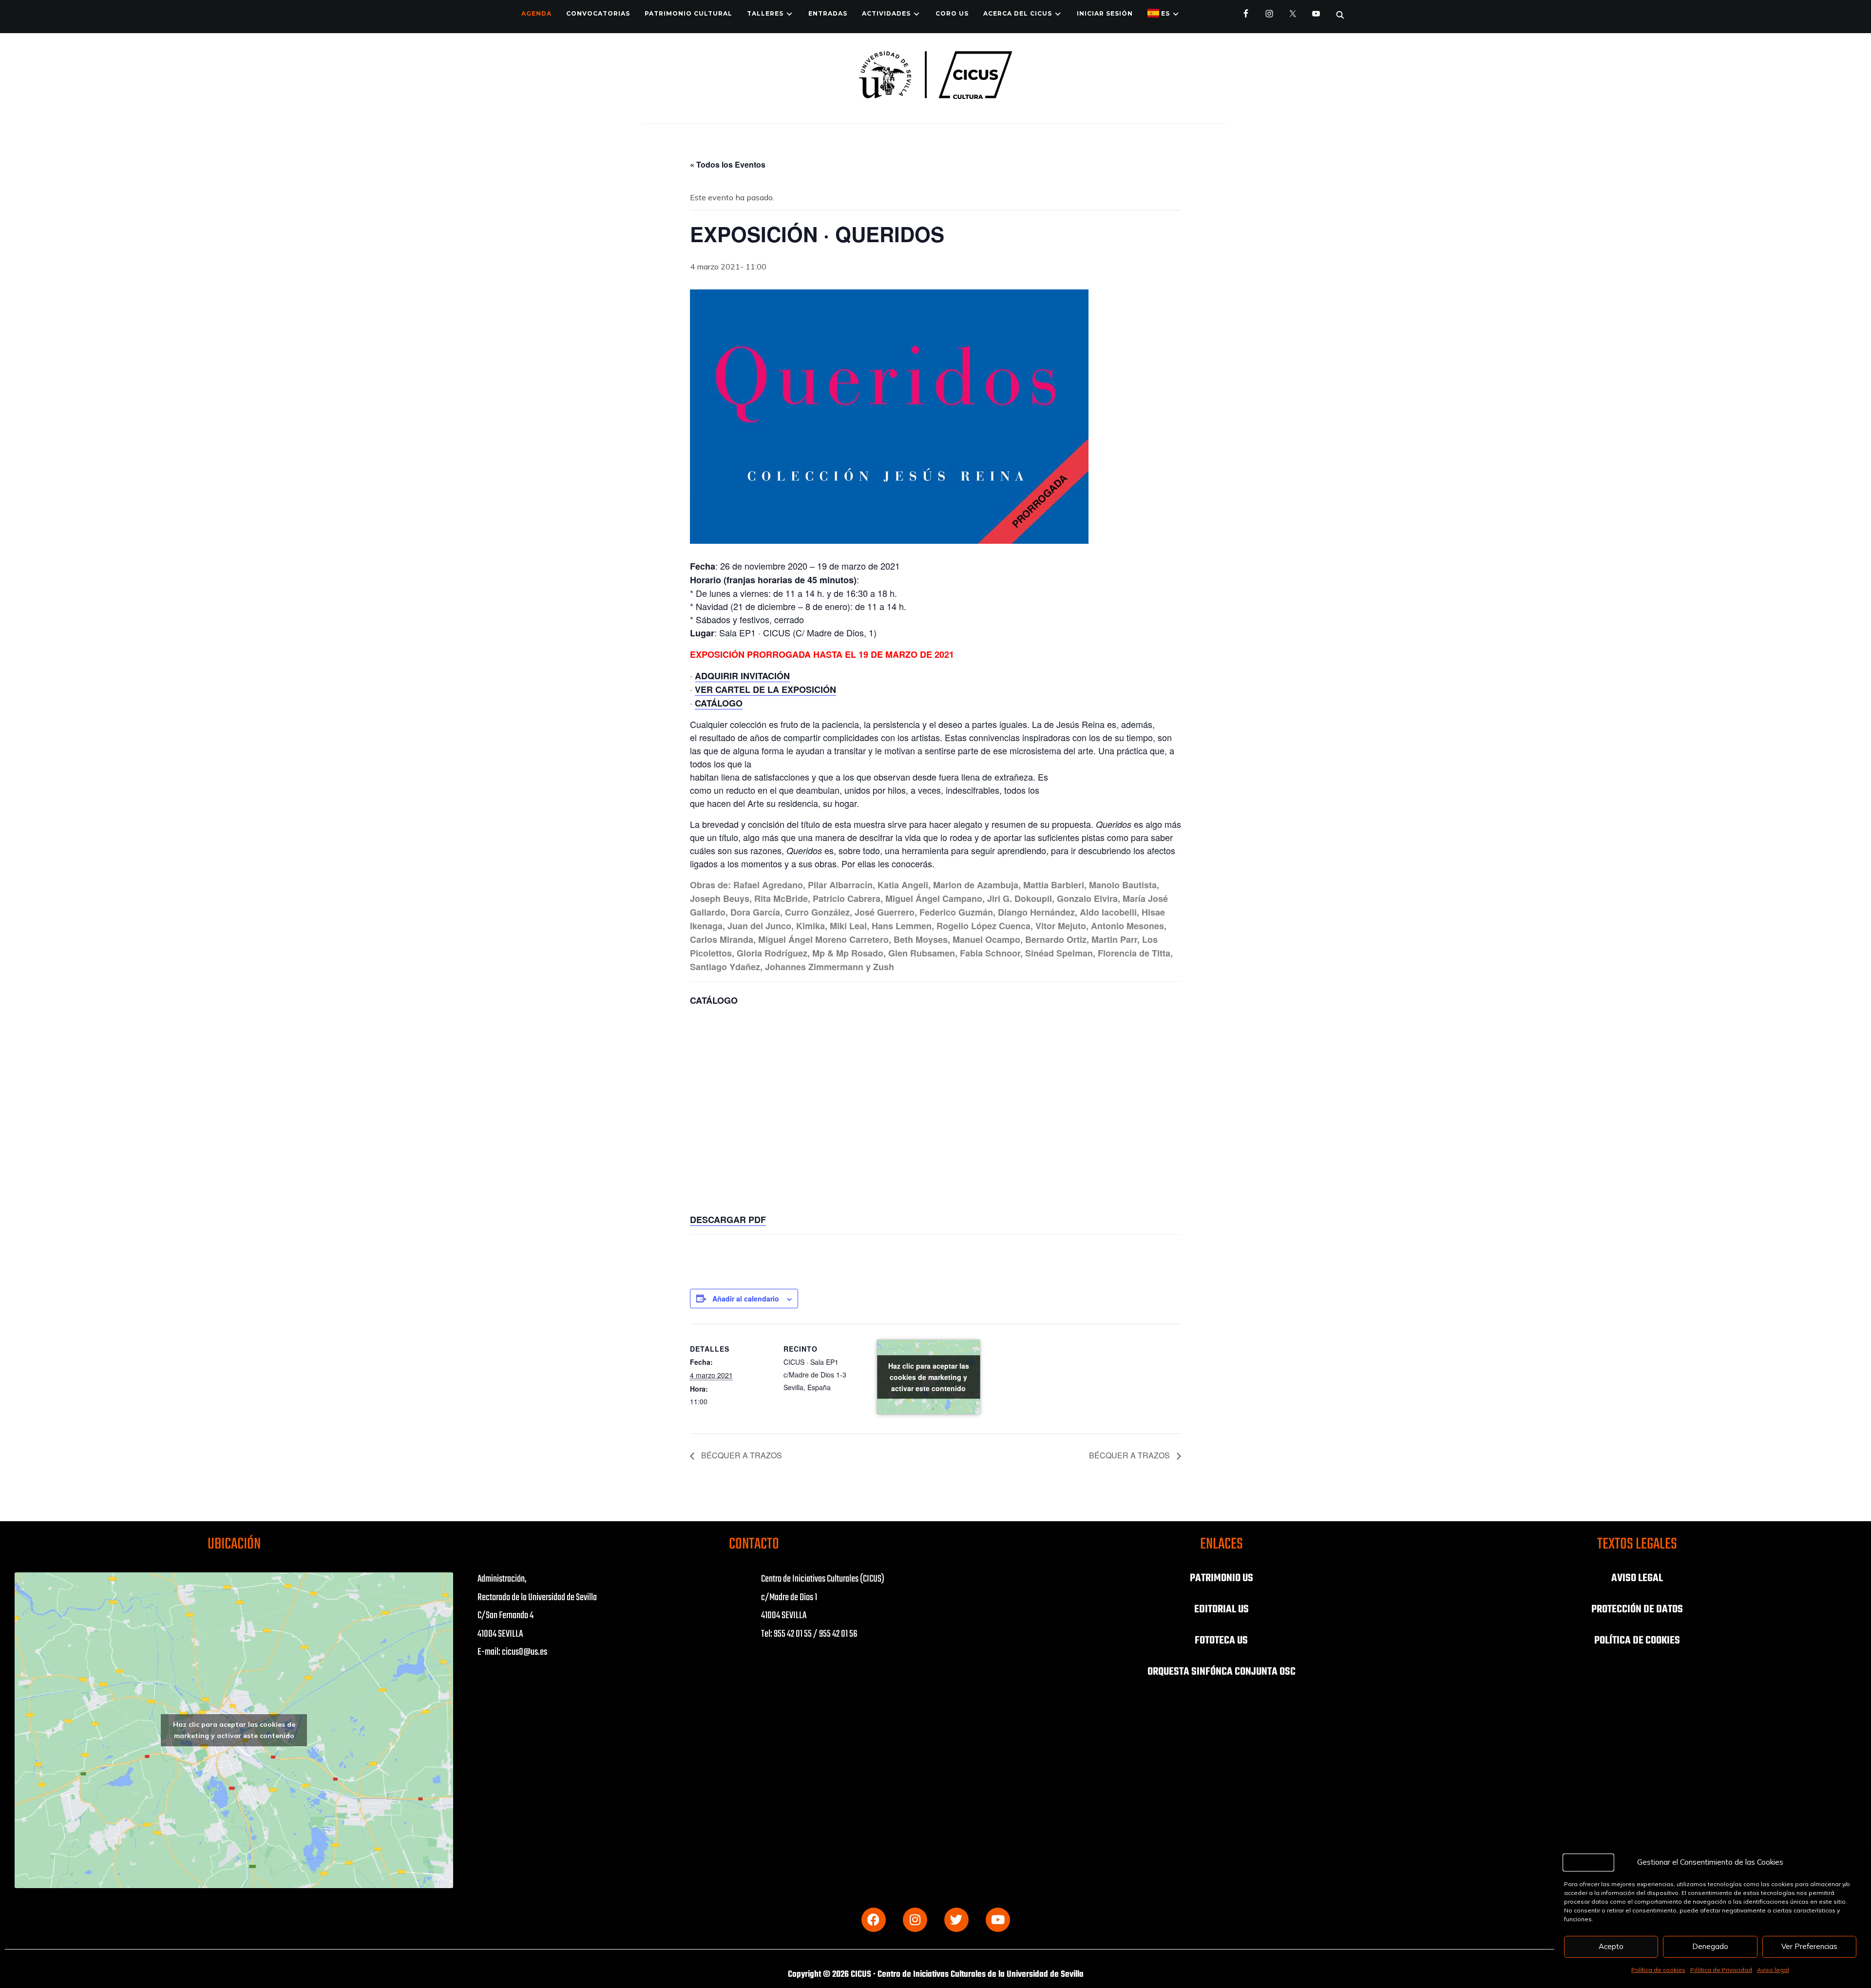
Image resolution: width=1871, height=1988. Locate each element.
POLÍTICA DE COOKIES (1637, 1641)
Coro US (952, 13)
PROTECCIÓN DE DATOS (1637, 1609)
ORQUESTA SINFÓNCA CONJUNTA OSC (1222, 1672)
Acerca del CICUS (1018, 13)
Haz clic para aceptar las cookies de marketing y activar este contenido (929, 1377)
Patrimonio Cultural (688, 13)
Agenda (536, 13)
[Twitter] (956, 1920)
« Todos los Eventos (728, 164)
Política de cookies (1658, 1970)
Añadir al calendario (746, 1299)
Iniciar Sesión (1105, 13)
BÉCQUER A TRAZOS (741, 1455)
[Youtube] (998, 1920)
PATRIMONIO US (1222, 1578)
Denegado (1710, 1946)
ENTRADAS (828, 13)
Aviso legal (1773, 1970)
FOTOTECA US (1221, 1641)
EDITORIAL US (1222, 1609)
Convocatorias (598, 13)
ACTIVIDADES (886, 13)
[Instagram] (915, 1920)
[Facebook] (874, 1920)
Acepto (1611, 1946)
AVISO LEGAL (1637, 1578)
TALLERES (765, 13)
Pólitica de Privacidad (1721, 1970)
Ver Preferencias (1809, 1946)
